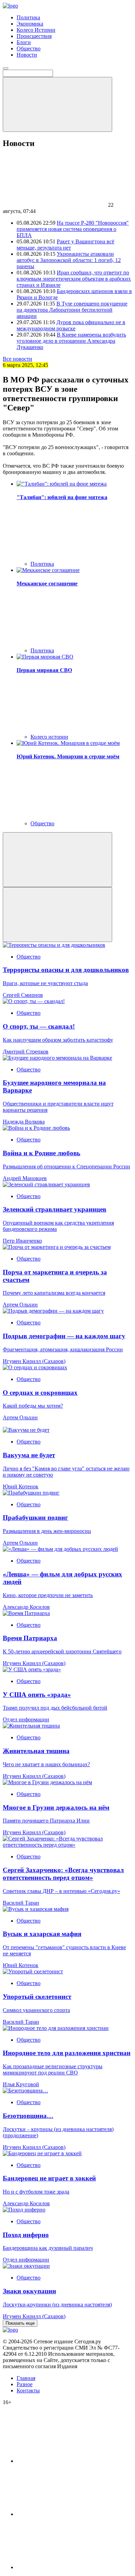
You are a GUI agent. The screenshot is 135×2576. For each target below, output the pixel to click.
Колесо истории (49, 737)
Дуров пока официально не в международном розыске (71, 325)
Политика (28, 17)
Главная (26, 2378)
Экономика (30, 24)
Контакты (28, 2390)
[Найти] (57, 104)
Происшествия (34, 36)
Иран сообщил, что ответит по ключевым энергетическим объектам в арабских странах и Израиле (74, 279)
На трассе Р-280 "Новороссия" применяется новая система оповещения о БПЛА (73, 229)
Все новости (17, 359)
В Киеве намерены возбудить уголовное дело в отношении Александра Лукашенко (71, 341)
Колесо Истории (36, 30)
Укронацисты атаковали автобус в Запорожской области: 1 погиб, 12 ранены (69, 260)
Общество (29, 48)
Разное (25, 2384)
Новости (27, 55)
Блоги (24, 42)
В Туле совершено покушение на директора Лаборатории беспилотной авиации (72, 310)
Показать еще (20, 2323)
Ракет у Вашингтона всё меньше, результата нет (65, 245)
